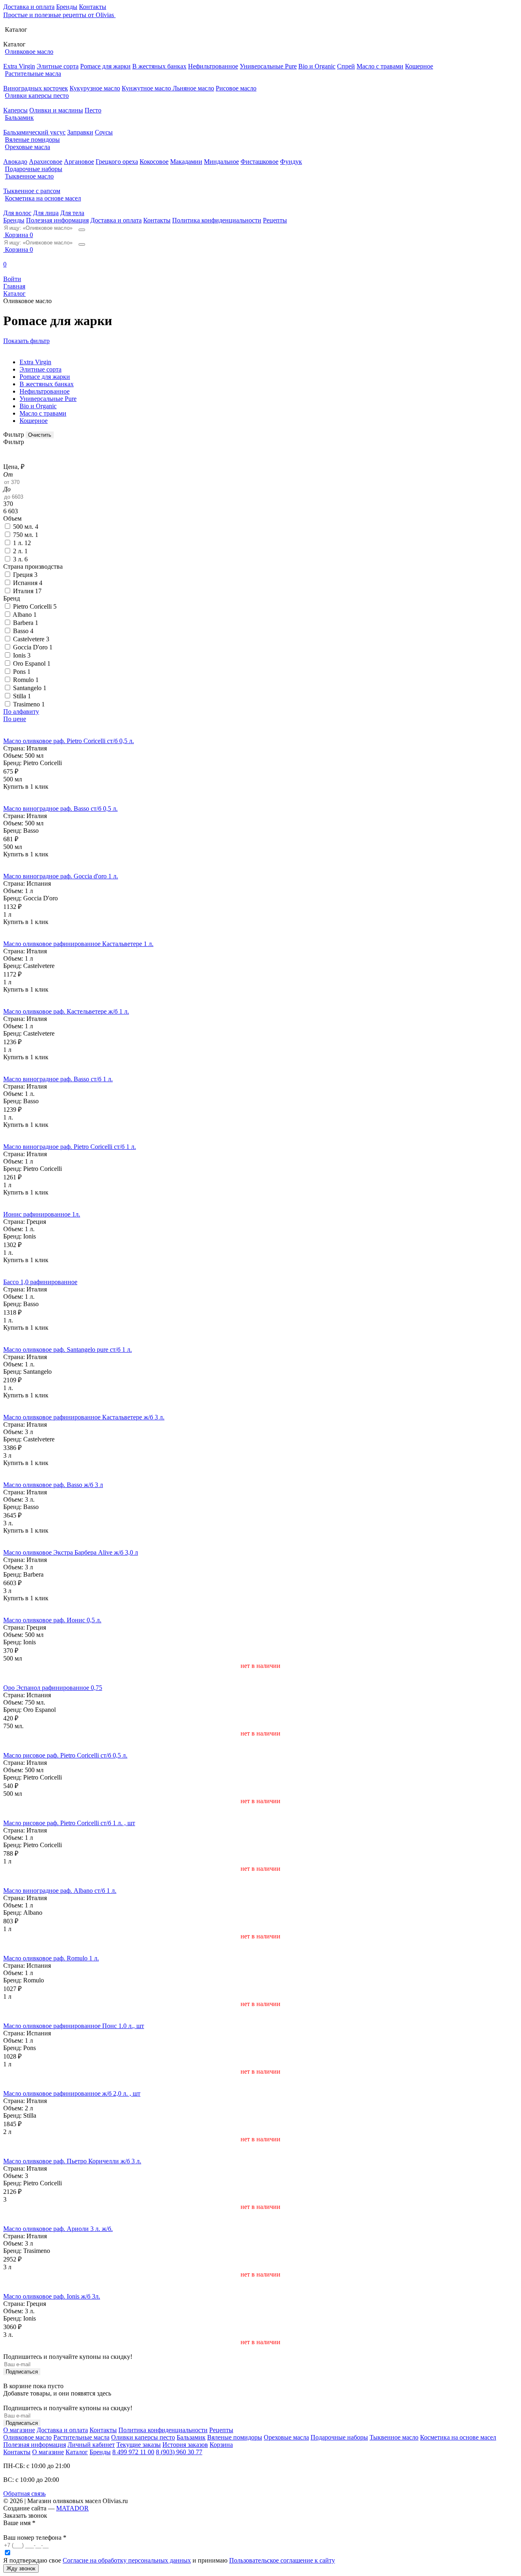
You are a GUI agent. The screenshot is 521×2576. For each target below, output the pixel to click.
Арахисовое (46, 162)
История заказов (185, 2445)
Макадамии (186, 162)
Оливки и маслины (56, 110)
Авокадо (15, 162)
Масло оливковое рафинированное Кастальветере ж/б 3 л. (84, 1417)
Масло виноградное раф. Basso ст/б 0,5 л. (60, 808)
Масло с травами (380, 66)
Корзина (221, 2445)
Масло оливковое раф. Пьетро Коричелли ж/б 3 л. (72, 2161)
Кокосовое (154, 162)
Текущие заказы (139, 2445)
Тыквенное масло (29, 176)
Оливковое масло (29, 52)
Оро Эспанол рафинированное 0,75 (53, 1688)
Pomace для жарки (105, 66)
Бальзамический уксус (34, 132)
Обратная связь (24, 2494)
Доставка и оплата (29, 7)
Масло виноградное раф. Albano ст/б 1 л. (60, 1891)
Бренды (67, 7)
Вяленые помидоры (32, 140)
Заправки (80, 132)
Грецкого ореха (117, 162)
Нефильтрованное (213, 66)
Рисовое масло (236, 88)
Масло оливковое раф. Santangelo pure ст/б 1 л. (68, 1350)
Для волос (17, 213)
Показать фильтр (26, 341)
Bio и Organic (317, 66)
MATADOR (72, 2508)
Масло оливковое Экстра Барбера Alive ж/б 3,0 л (71, 1552)
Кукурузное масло (95, 88)
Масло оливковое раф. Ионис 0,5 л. (52, 1620)
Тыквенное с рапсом (32, 191)
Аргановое (79, 162)
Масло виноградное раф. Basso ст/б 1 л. (58, 1079)
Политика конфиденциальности (217, 220)
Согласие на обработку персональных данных (127, 2560)
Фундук (291, 162)
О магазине (19, 2430)
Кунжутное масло (147, 88)
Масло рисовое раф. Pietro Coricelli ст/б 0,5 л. (65, 1755)
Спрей (346, 66)
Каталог (77, 2452)
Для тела (72, 213)
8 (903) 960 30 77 (179, 2452)
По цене (15, 719)
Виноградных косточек (36, 88)
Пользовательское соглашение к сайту (282, 2560)
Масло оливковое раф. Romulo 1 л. (51, 1958)
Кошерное (419, 66)
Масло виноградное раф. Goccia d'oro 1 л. (61, 876)
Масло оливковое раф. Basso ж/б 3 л (53, 1485)
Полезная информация (57, 220)
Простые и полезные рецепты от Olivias (59, 15)
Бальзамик (19, 118)
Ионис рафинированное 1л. (42, 1214)
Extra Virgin (19, 66)
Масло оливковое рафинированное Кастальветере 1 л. (78, 944)
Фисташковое (259, 162)
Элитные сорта (58, 66)
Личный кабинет (91, 2445)
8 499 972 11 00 (133, 2452)
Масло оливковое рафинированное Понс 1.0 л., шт (74, 2026)
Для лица (46, 213)
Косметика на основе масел (43, 198)
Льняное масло (193, 88)
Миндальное (221, 162)
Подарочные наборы (34, 169)
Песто (93, 110)
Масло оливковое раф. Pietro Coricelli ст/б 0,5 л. (69, 741)
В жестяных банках (159, 66)
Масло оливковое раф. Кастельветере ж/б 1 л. (66, 1011)
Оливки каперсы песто (37, 96)
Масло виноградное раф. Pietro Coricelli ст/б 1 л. (70, 1147)
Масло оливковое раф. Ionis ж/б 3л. (52, 2296)
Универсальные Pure (268, 66)
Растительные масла (33, 74)
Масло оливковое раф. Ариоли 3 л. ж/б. (58, 2229)
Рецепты (275, 220)
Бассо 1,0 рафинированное (40, 1282)
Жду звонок (21, 2568)
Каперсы (15, 110)
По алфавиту (21, 712)
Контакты (93, 7)
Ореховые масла (27, 147)
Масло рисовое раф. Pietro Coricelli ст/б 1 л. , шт (69, 1823)
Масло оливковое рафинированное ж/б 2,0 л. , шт (72, 2093)
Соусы (104, 132)
